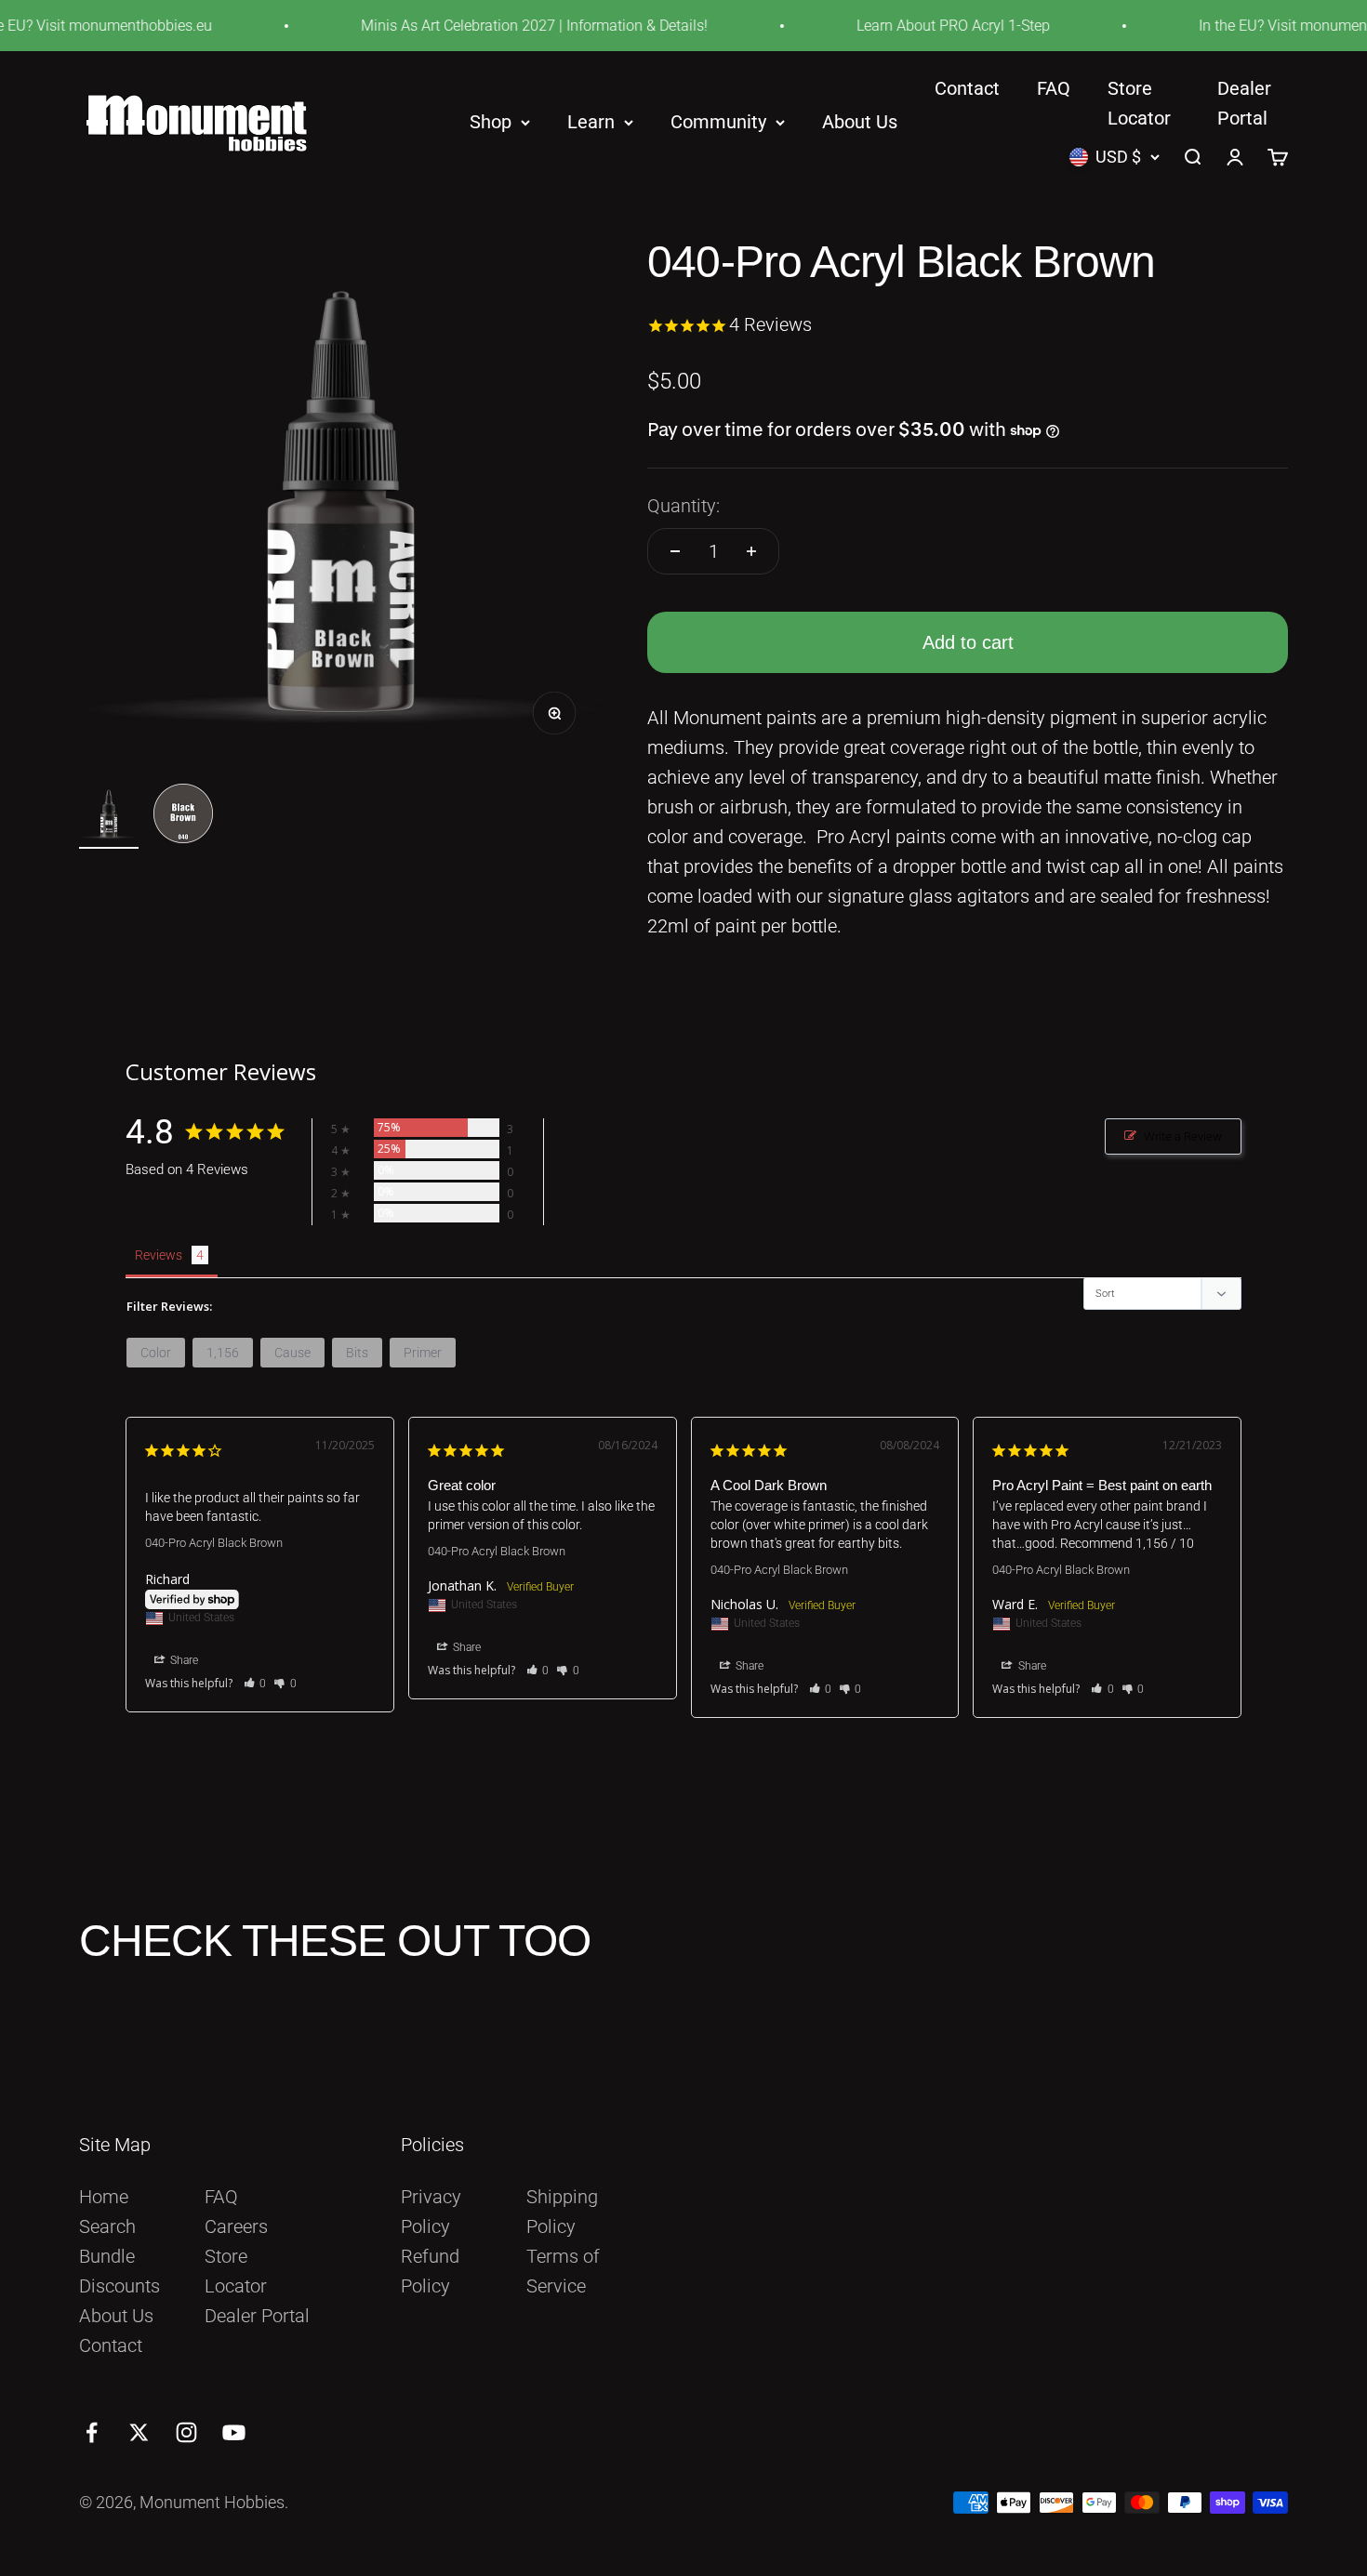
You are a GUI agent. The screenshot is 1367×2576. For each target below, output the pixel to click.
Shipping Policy (562, 2212)
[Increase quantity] (751, 551)
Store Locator (236, 2271)
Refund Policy (430, 2271)
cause (292, 1353)
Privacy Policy (431, 2212)
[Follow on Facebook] (92, 2432)
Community (718, 123)
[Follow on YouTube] (234, 2432)
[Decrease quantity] (675, 551)
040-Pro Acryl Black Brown (214, 1543)
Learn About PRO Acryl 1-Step (922, 26)
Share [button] (183, 1660)
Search (107, 2226)
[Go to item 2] (183, 816)
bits (357, 1353)
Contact (967, 88)
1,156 (223, 1353)
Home (104, 2197)
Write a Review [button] (1183, 1136)
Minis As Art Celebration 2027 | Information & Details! (504, 26)
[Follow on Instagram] (186, 2432)
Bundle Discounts (119, 2271)
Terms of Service (563, 2271)
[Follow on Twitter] (139, 2432)
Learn (591, 123)
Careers (236, 2226)
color (156, 1353)
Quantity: (683, 506)
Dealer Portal (257, 2316)
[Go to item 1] (109, 816)
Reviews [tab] (159, 1255)
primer (423, 1353)
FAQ (1054, 88)
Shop (491, 123)
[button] (255, 1684)
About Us (860, 123)
